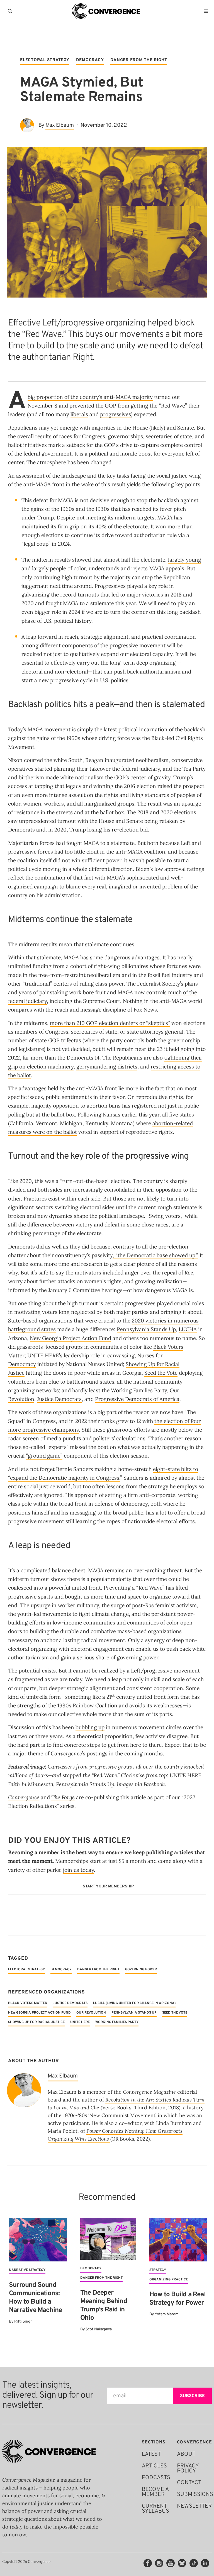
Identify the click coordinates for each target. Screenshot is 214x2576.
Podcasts (156, 2478)
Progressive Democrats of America (137, 1399)
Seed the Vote (161, 1373)
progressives (115, 414)
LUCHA (188, 1329)
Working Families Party (139, 1390)
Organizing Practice (169, 2280)
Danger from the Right (139, 60)
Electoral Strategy (45, 60)
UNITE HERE (80, 2022)
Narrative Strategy (27, 2270)
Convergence (24, 1797)
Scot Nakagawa (99, 2329)
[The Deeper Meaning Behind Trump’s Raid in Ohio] (108, 2239)
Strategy (158, 2270)
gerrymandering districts (107, 1067)
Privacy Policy (188, 2469)
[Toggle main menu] (207, 11)
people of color (68, 568)
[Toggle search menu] (11, 11)
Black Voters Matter (28, 2003)
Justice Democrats (59, 1399)
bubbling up (90, 1727)
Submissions (195, 2494)
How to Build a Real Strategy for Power (177, 2299)
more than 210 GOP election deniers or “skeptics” (110, 1023)
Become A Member (155, 2492)
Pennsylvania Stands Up (146, 1329)
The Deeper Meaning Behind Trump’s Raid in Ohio (104, 2306)
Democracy (90, 60)
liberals (79, 414)
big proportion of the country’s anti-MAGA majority (90, 397)
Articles (154, 2466)
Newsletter (194, 2506)
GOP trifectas (65, 1040)
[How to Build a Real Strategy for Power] (178, 2240)
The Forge (63, 1797)
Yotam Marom (167, 2314)
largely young (185, 560)
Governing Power (141, 1969)
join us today (78, 1870)
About (186, 2454)
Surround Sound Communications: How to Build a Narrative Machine (35, 2298)
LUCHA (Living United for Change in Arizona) (134, 2003)
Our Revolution (91, 2013)
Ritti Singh (23, 2322)
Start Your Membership (108, 1886)
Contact (189, 2483)
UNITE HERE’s (45, 1355)
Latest (151, 2454)
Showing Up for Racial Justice (36, 2022)
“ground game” (44, 1456)
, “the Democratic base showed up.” (155, 1255)
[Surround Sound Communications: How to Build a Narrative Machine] (38, 2240)
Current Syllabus (155, 2509)
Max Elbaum (60, 125)
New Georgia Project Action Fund (70, 1338)
